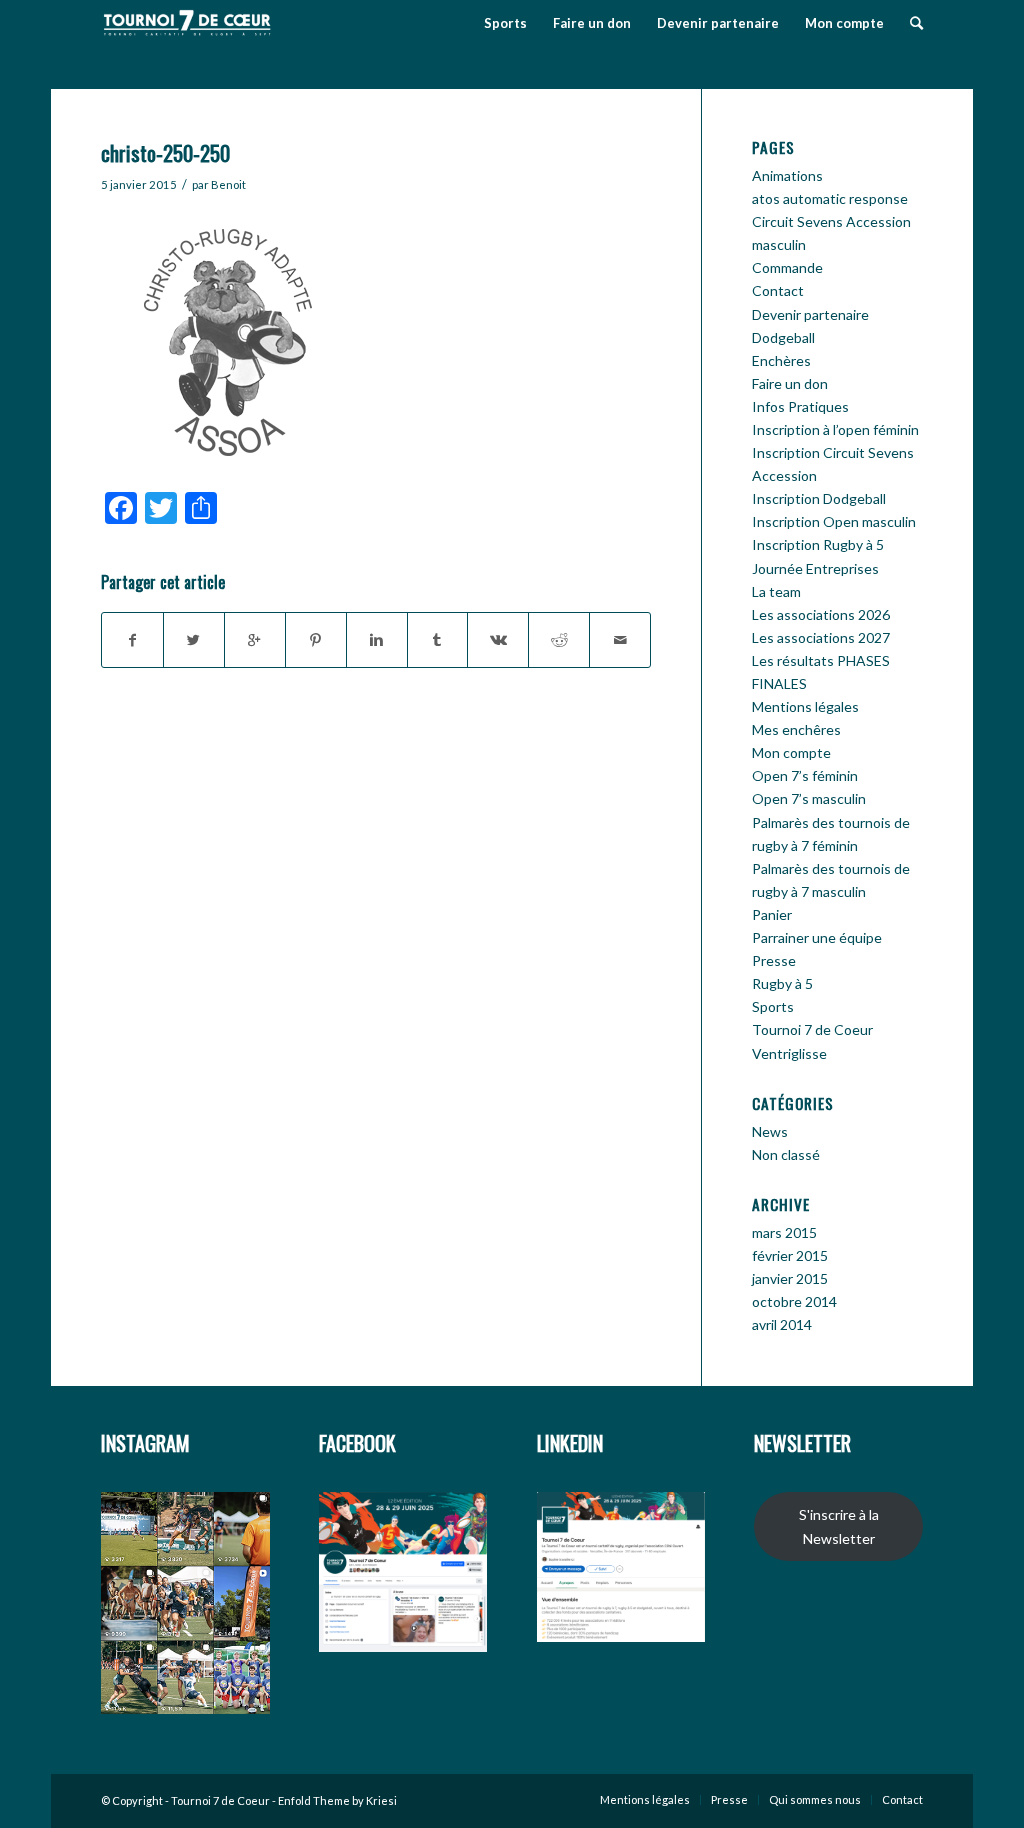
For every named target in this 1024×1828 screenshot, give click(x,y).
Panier (772, 914)
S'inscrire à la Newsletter (839, 1526)
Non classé (786, 1154)
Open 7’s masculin (809, 798)
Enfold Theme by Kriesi (337, 1800)
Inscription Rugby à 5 (818, 544)
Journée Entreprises (815, 568)
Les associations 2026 (821, 614)
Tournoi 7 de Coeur (812, 1029)
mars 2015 (784, 1232)
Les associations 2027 (821, 637)
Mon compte (791, 752)
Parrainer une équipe (817, 937)
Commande (787, 267)
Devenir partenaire (810, 314)
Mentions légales (805, 706)
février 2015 (790, 1255)
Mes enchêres (796, 729)
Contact (778, 290)
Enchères (781, 360)
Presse (774, 960)
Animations (787, 175)
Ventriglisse (789, 1053)
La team (776, 591)
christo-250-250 (165, 152)
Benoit (228, 184)
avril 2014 (782, 1324)
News (770, 1131)
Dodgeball (783, 337)
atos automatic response (830, 198)
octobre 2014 (794, 1301)
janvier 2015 (790, 1278)
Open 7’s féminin (805, 775)
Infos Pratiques (800, 406)
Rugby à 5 (782, 983)
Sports (773, 1006)
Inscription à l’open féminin (835, 429)
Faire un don (790, 383)
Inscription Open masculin (834, 521)
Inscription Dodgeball (819, 498)
